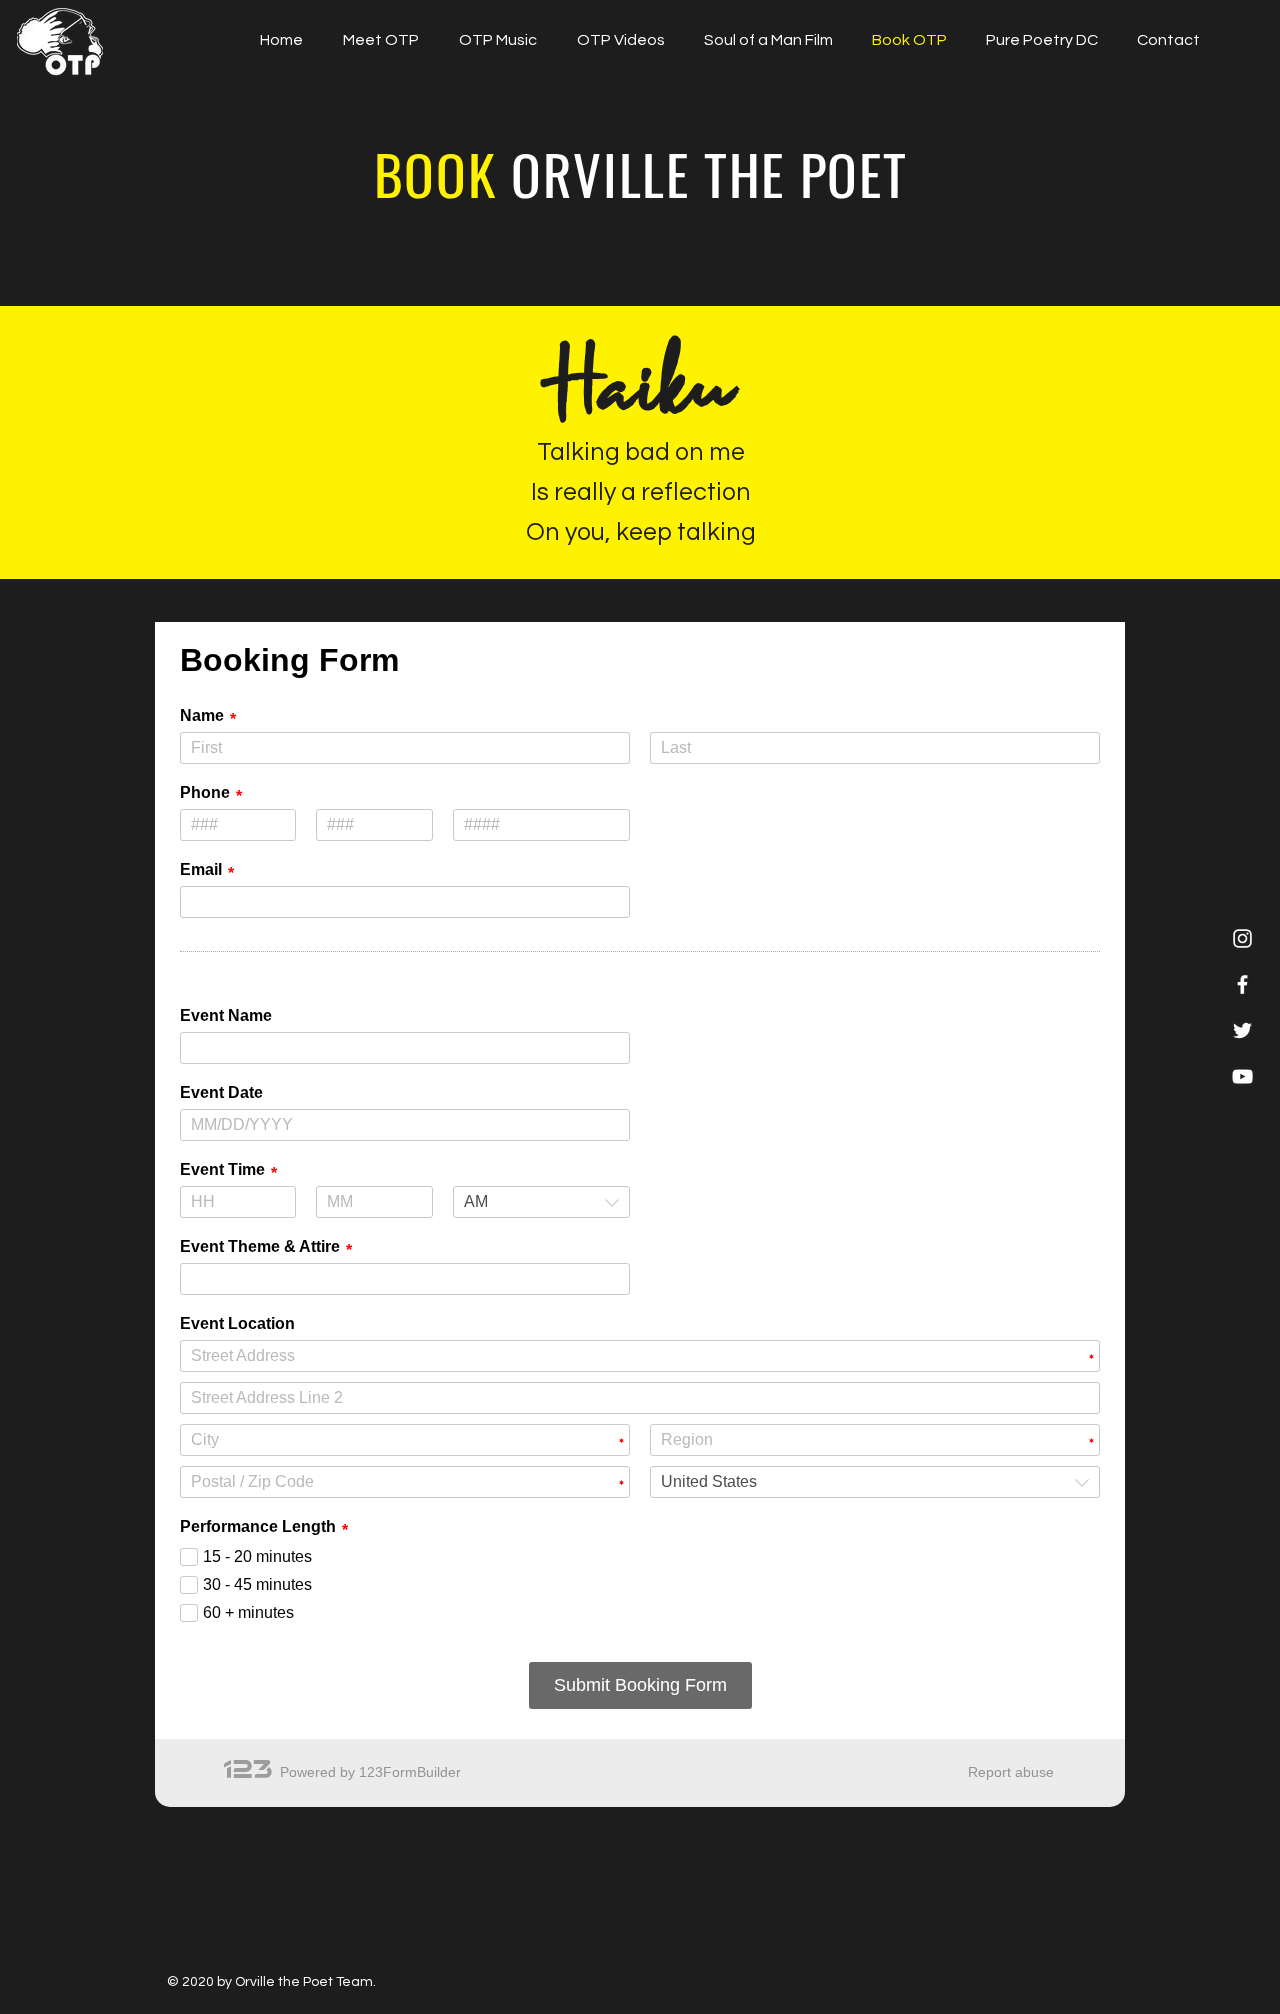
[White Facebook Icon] (1242, 984)
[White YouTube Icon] (1242, 1076)
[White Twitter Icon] (1242, 1030)
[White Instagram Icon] (1242, 938)
